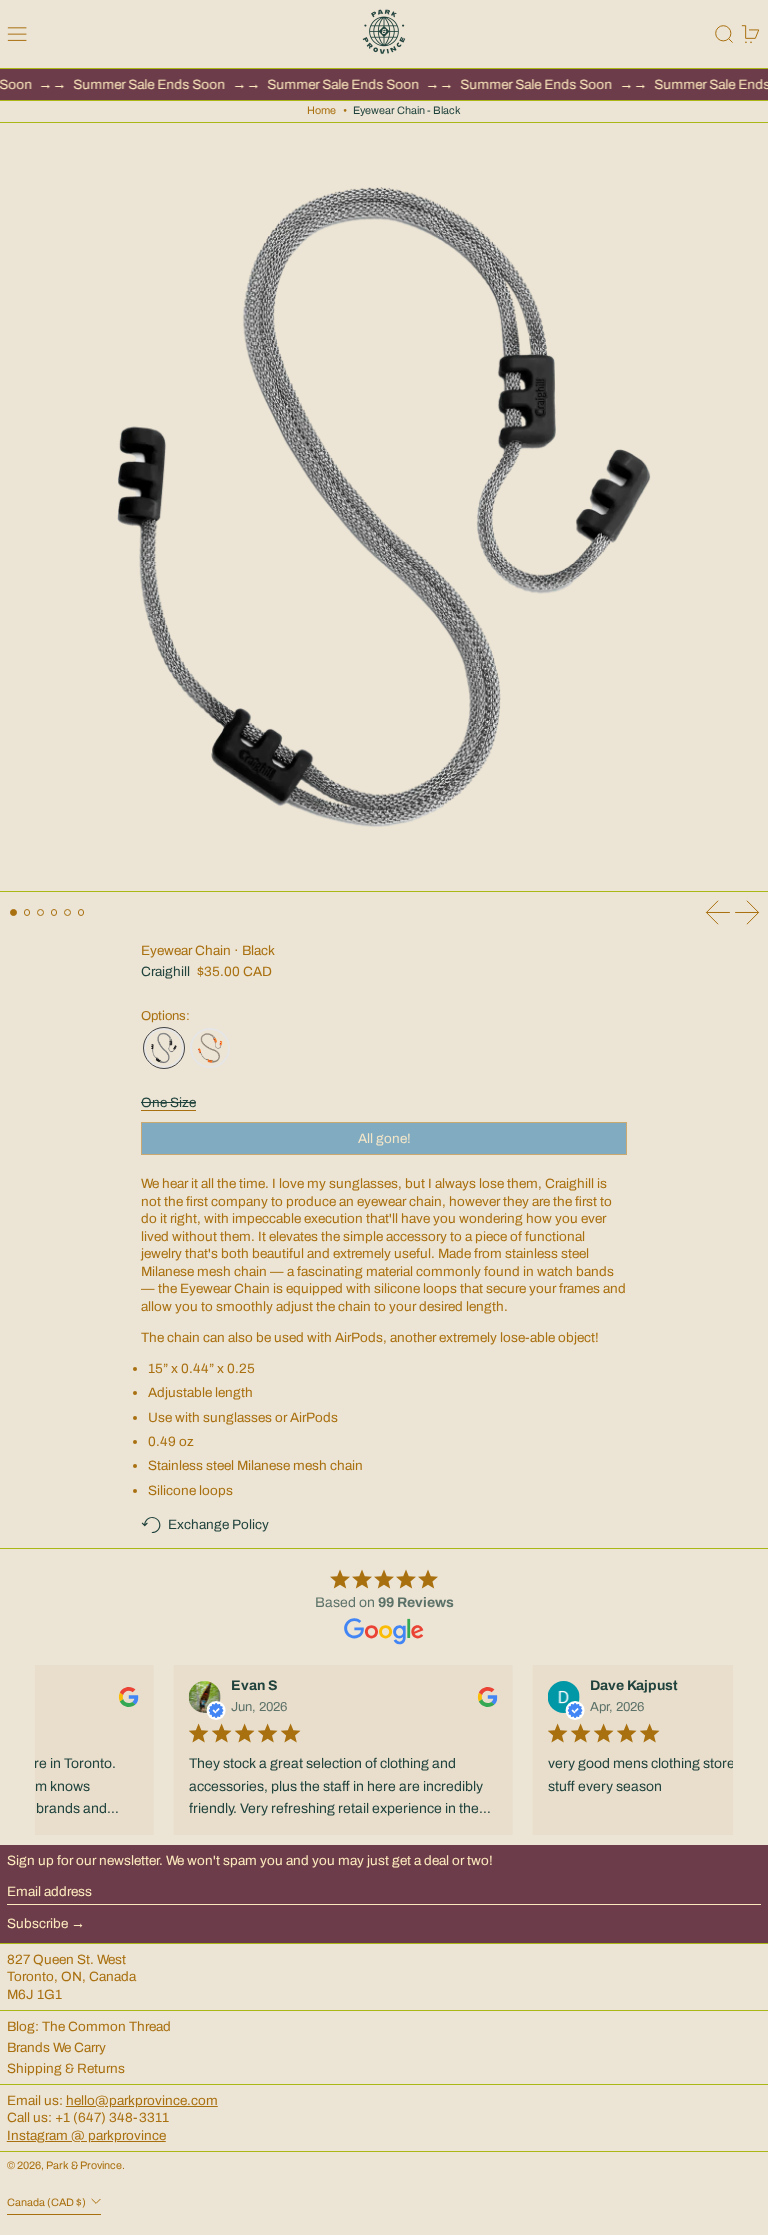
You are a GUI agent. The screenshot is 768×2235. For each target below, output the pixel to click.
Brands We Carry (56, 2047)
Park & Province (84, 2165)
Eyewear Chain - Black (407, 110)
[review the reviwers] (122, 1697)
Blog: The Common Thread (89, 2026)
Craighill (165, 971)
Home (321, 110)
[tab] (13, 912)
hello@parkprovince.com (142, 2100)
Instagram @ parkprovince (86, 2135)
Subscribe (37, 1923)
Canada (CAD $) (47, 2203)
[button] (724, 34)
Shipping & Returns (66, 2068)
